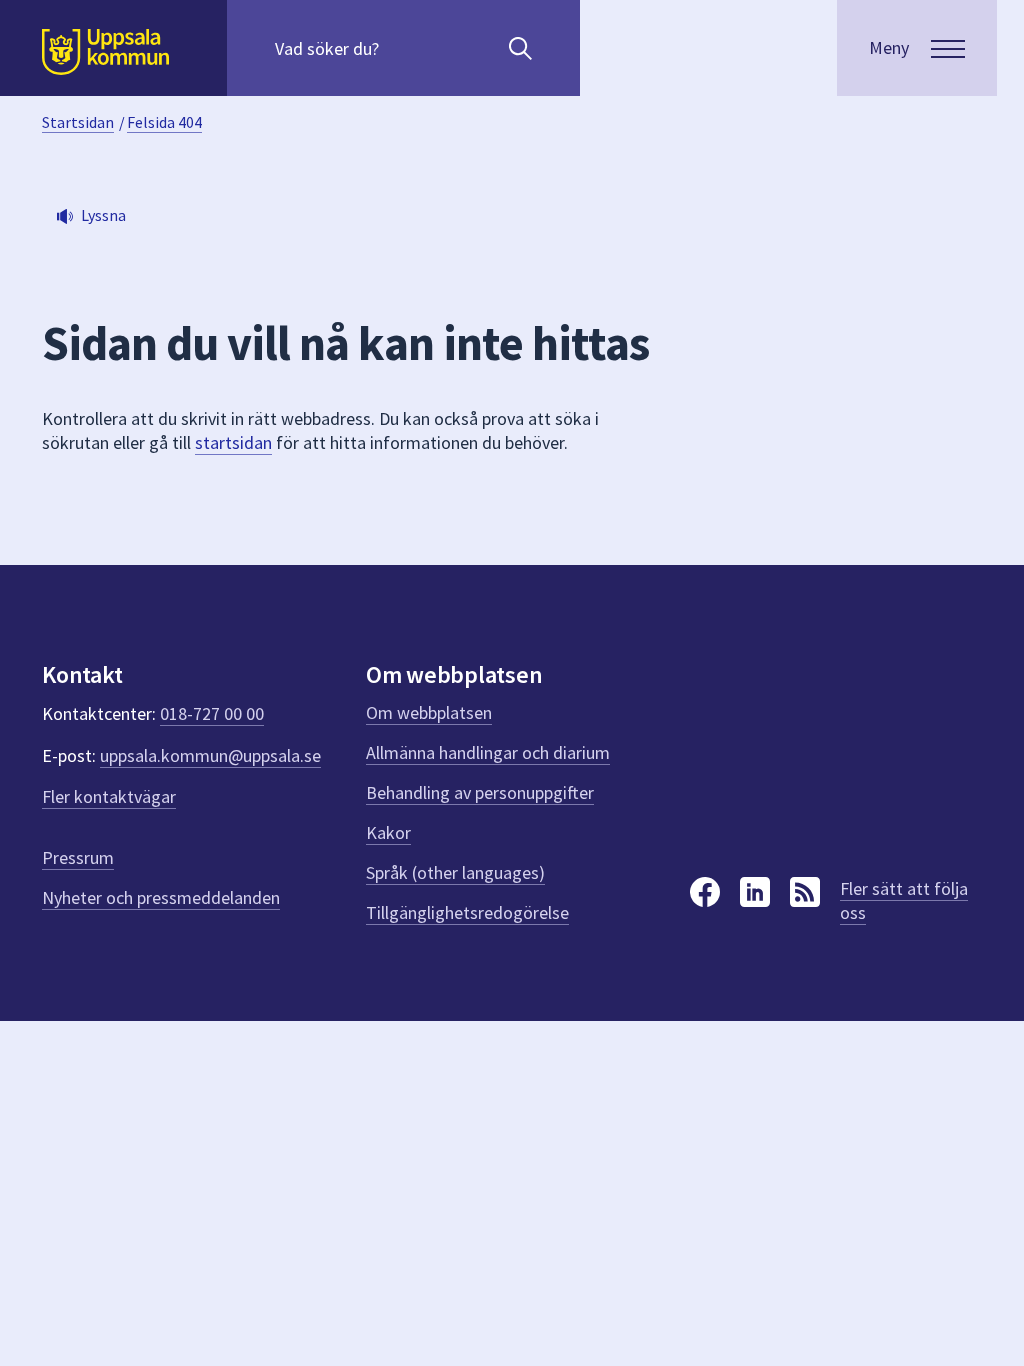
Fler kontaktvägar (109, 796)
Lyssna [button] (103, 215)
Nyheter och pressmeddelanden (161, 897)
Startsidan (78, 122)
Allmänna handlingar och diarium (488, 752)
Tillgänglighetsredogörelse (467, 912)
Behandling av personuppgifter (480, 792)
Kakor (388, 832)
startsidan (233, 442)
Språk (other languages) (455, 872)
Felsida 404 (164, 122)
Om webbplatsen (429, 712)
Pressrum (78, 857)
